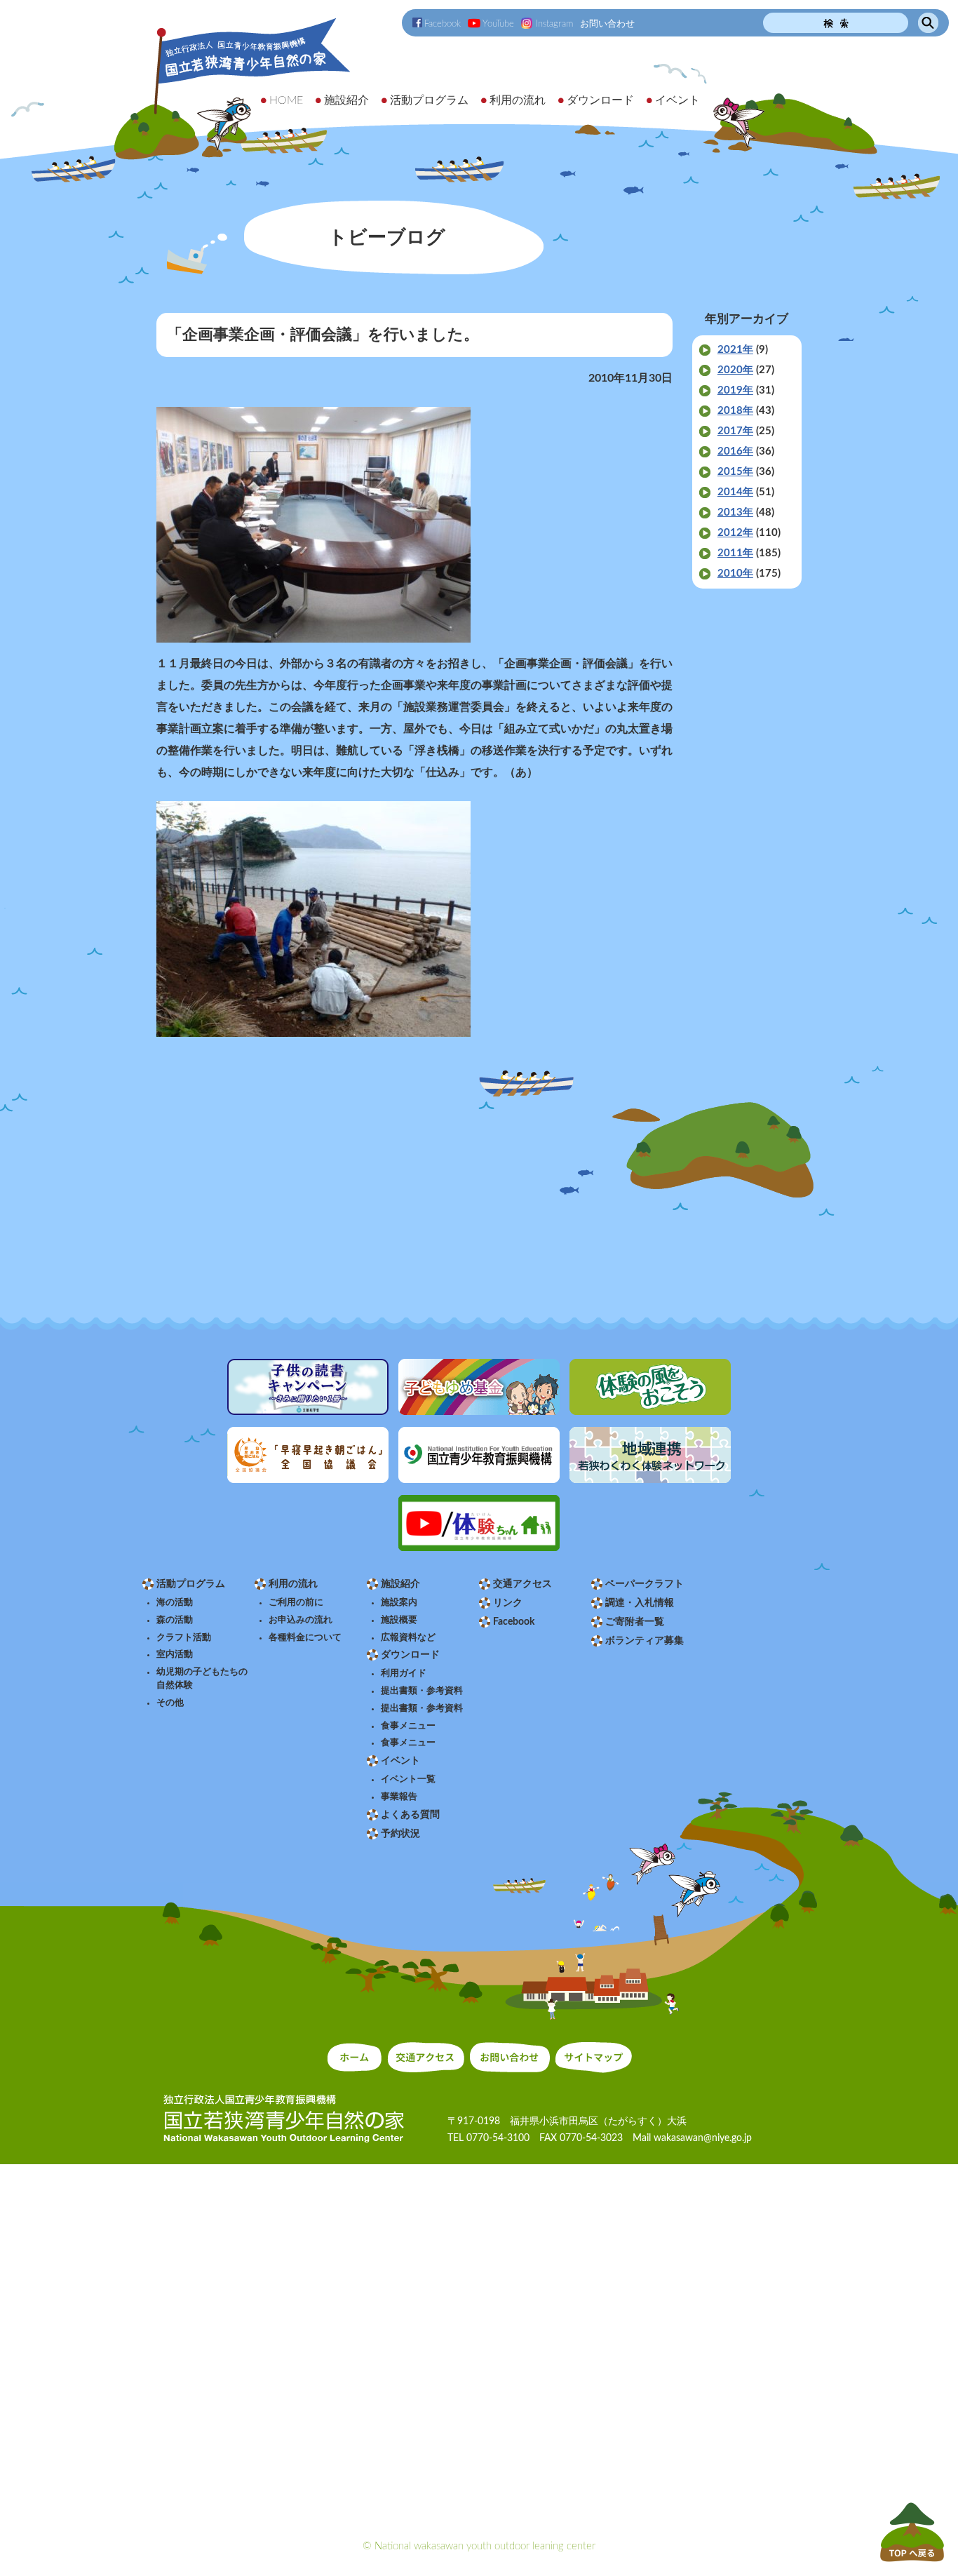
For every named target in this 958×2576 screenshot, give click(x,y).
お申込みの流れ (301, 1620)
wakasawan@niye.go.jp (703, 2138)
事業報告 (399, 1797)
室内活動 (175, 1654)
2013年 (735, 512)
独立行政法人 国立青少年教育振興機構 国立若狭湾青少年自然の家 (234, 89)
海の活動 (175, 1602)
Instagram (554, 24)
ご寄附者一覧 (635, 1622)
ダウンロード (410, 1655)
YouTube (498, 24)
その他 (170, 1703)
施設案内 (399, 1602)
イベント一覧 (408, 1779)
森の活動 (175, 1620)
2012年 (735, 533)
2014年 (735, 492)
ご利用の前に (296, 1602)
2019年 (735, 390)
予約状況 (400, 1834)
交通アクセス (522, 1584)
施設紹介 (400, 1584)
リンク (508, 1603)
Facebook (443, 24)
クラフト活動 (184, 1637)
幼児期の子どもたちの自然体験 (202, 1678)
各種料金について (305, 1637)
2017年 (735, 431)
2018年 (735, 411)
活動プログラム (191, 1584)
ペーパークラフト (645, 1584)
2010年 (735, 573)
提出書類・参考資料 (422, 1691)
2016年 (735, 451)
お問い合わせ (607, 24)
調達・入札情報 (640, 1603)
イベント (400, 1761)
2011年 (735, 553)
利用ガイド (404, 1673)
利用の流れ (293, 1584)
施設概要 (399, 1620)
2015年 (735, 472)
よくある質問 (410, 1815)
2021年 (735, 350)
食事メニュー (408, 1726)
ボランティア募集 (645, 1641)
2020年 (735, 370)
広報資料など (408, 1637)
